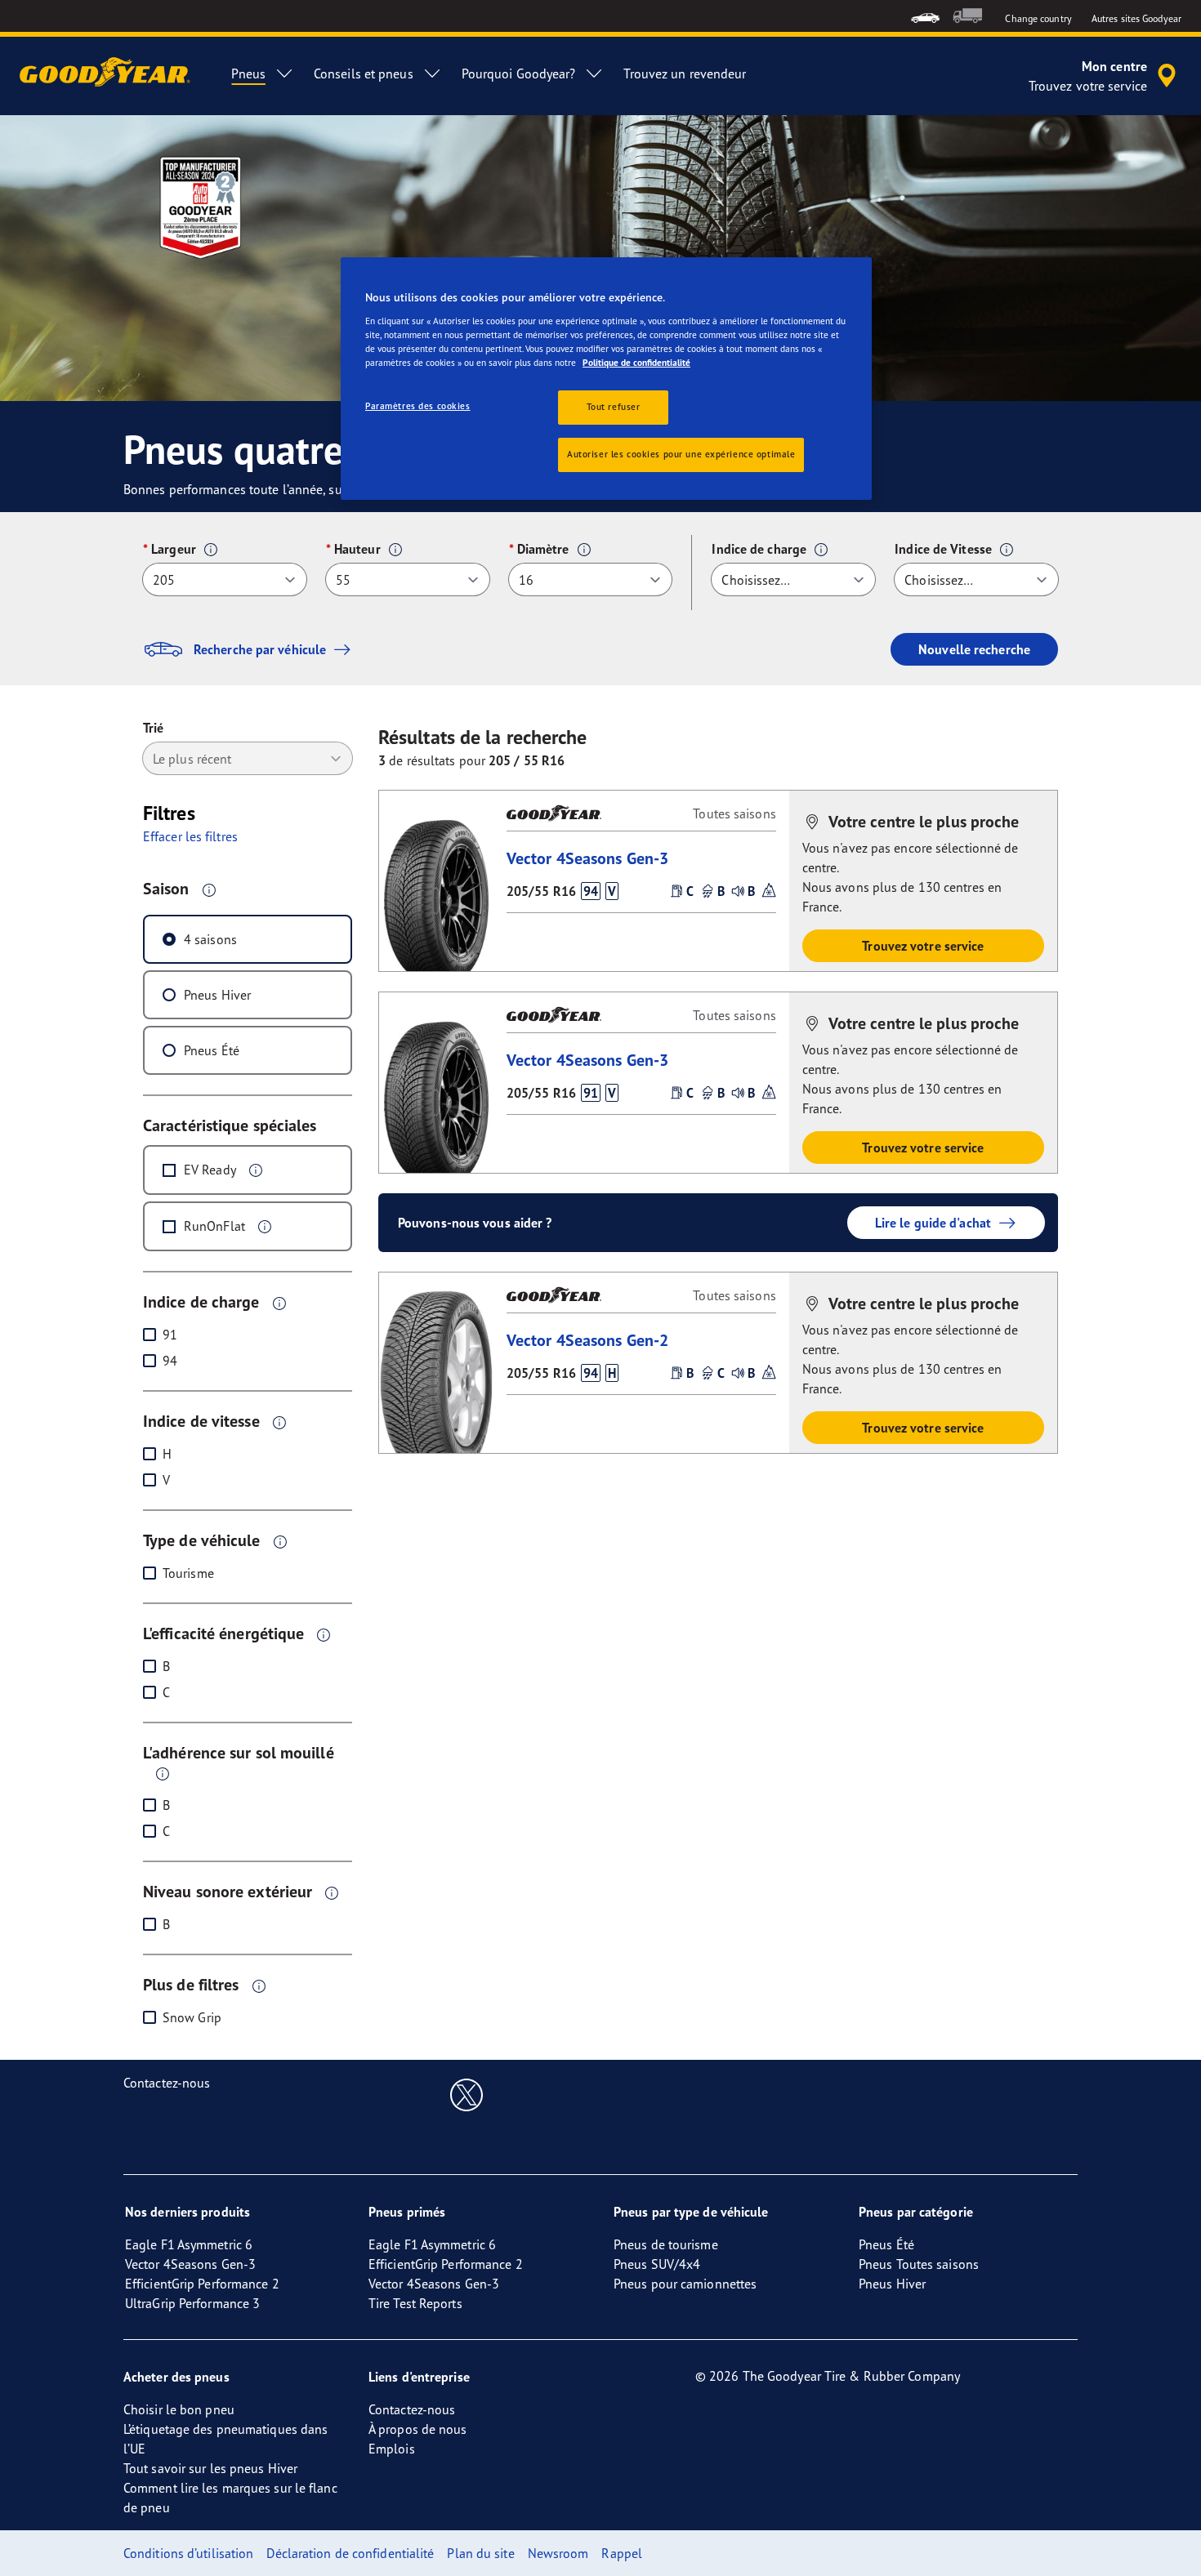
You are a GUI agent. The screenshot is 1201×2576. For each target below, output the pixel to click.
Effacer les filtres (190, 836)
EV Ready (210, 1170)
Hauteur (357, 549)
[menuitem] (925, 16)
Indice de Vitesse (943, 549)
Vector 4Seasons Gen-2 (587, 1340)
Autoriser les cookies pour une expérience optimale (681, 454)
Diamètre (543, 549)
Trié (153, 728)
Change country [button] (1038, 18)
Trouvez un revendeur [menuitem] (685, 74)
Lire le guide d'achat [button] (933, 1223)
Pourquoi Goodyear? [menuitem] (519, 74)
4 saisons (210, 939)
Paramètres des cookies (418, 406)
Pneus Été (212, 1050)
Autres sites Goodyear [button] (1136, 18)
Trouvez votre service (923, 946)
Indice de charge (759, 549)
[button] (211, 550)
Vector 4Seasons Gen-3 (587, 858)
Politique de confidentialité (636, 363)
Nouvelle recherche (974, 649)
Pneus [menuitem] (248, 74)
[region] (606, 379)
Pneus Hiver (217, 995)
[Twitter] (467, 2094)
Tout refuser (614, 407)
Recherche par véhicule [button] (260, 649)
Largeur (174, 549)
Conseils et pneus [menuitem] (364, 74)
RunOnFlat (214, 1226)
